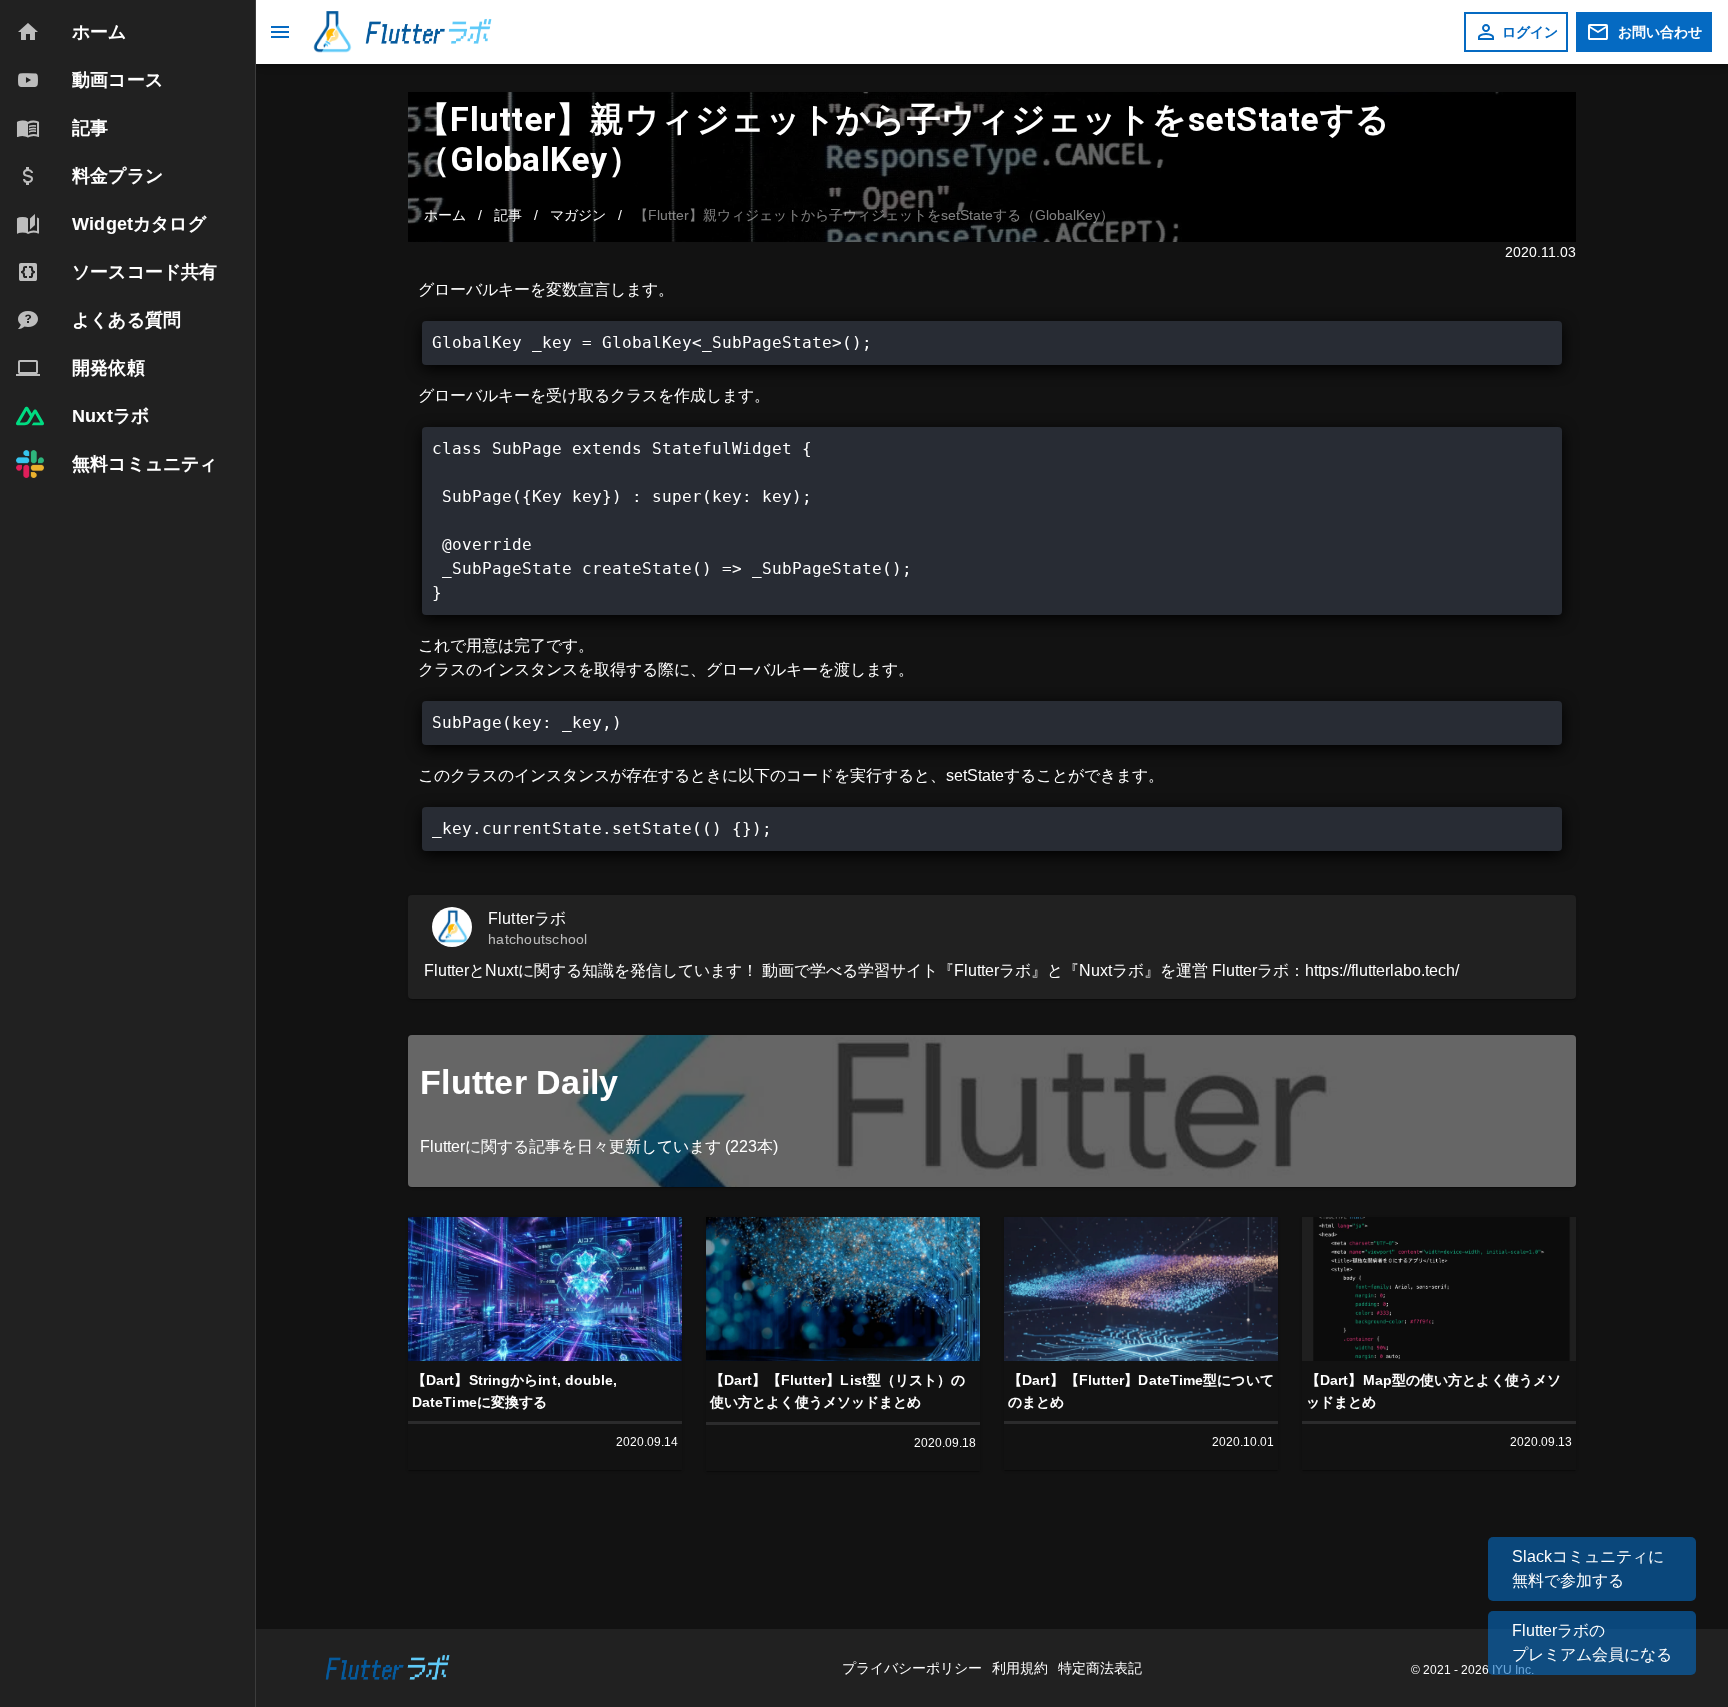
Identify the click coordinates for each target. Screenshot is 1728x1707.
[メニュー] (280, 32)
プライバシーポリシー (914, 1668)
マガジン (578, 215)
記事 (508, 215)
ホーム (445, 215)
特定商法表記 (1100, 1668)
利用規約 (1022, 1668)
